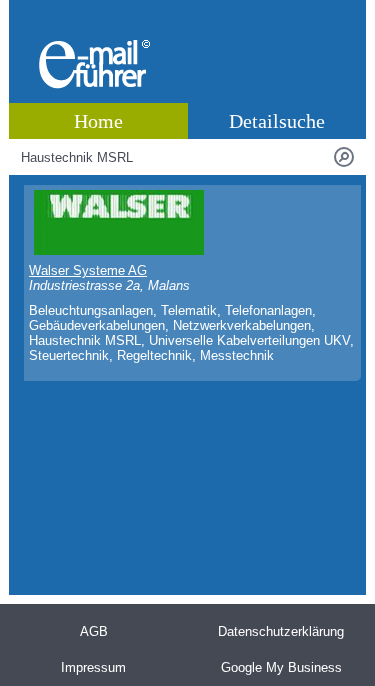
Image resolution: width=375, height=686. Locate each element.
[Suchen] (344, 157)
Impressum (93, 667)
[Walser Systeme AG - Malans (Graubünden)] (119, 250)
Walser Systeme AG (88, 270)
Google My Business (281, 667)
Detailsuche (277, 121)
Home (98, 121)
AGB (94, 631)
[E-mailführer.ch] (94, 84)
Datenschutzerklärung (281, 631)
